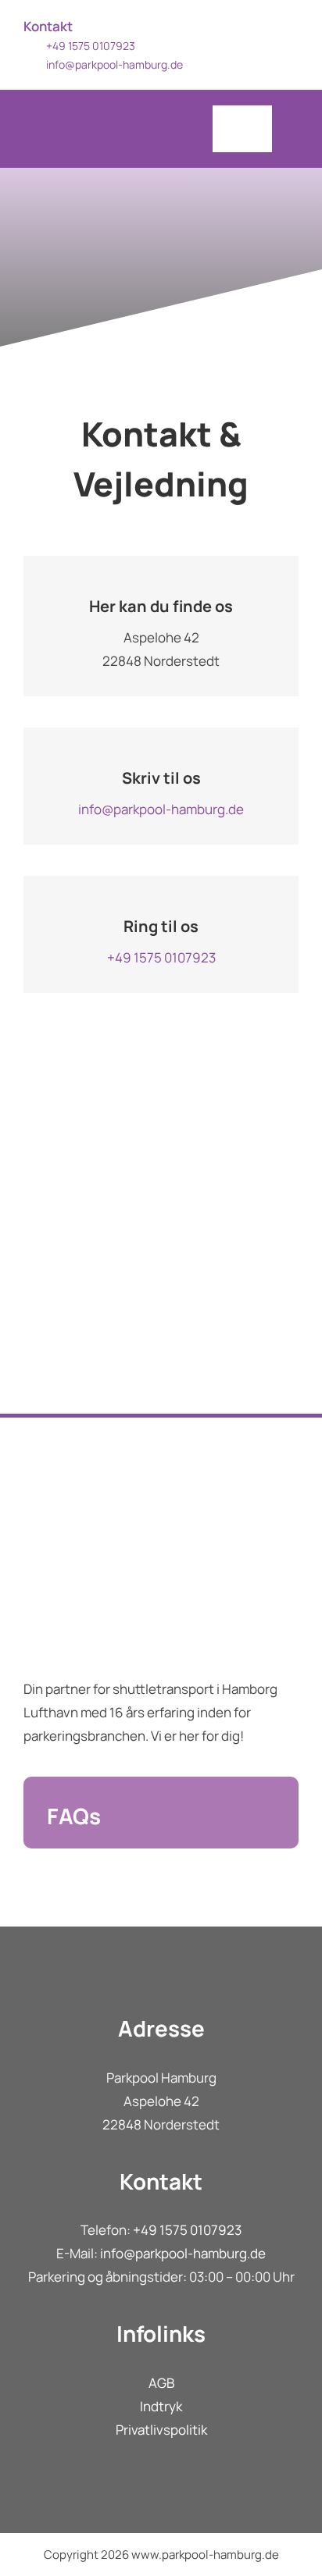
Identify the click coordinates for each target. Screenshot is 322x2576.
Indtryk (161, 2406)
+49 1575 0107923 (161, 957)
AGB (161, 2383)
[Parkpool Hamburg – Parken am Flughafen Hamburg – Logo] (95, 89)
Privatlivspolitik (161, 2430)
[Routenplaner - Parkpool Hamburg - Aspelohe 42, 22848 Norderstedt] (161, 1258)
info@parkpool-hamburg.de (114, 64)
